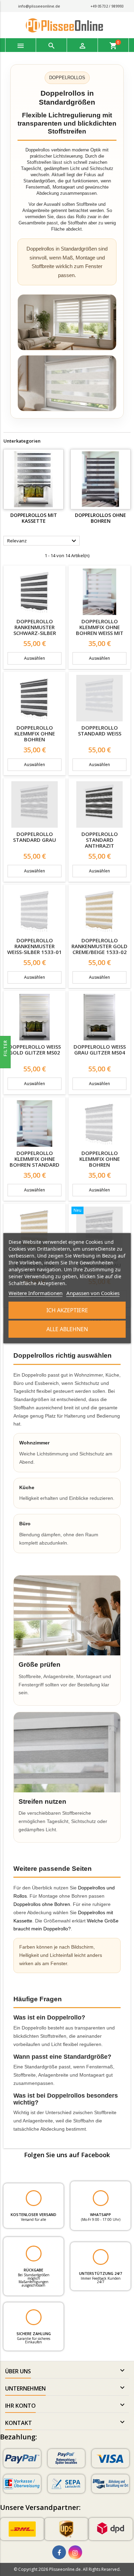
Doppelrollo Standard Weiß (100, 730)
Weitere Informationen (36, 1293)
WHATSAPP (100, 2214)
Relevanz (43, 541)
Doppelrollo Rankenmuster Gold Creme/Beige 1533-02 (99, 946)
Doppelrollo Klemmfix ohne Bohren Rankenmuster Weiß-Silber (100, 1165)
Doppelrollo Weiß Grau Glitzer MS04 (100, 1050)
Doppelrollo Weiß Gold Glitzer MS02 (35, 1050)
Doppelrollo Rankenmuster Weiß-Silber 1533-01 (35, 946)
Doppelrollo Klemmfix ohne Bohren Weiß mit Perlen (100, 630)
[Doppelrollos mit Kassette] (33, 479)
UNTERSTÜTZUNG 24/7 (100, 2273)
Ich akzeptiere (67, 1310)
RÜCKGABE (33, 2270)
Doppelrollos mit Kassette (34, 518)
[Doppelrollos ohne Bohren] (100, 479)
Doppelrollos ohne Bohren (100, 518)
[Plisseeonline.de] (67, 25)
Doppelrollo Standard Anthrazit (100, 840)
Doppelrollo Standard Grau (35, 837)
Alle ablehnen (67, 1329)
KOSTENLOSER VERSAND (33, 2214)
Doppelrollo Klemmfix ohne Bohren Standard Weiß (35, 1162)
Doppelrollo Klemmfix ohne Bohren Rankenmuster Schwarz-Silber (35, 739)
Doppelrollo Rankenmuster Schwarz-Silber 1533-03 (35, 630)
